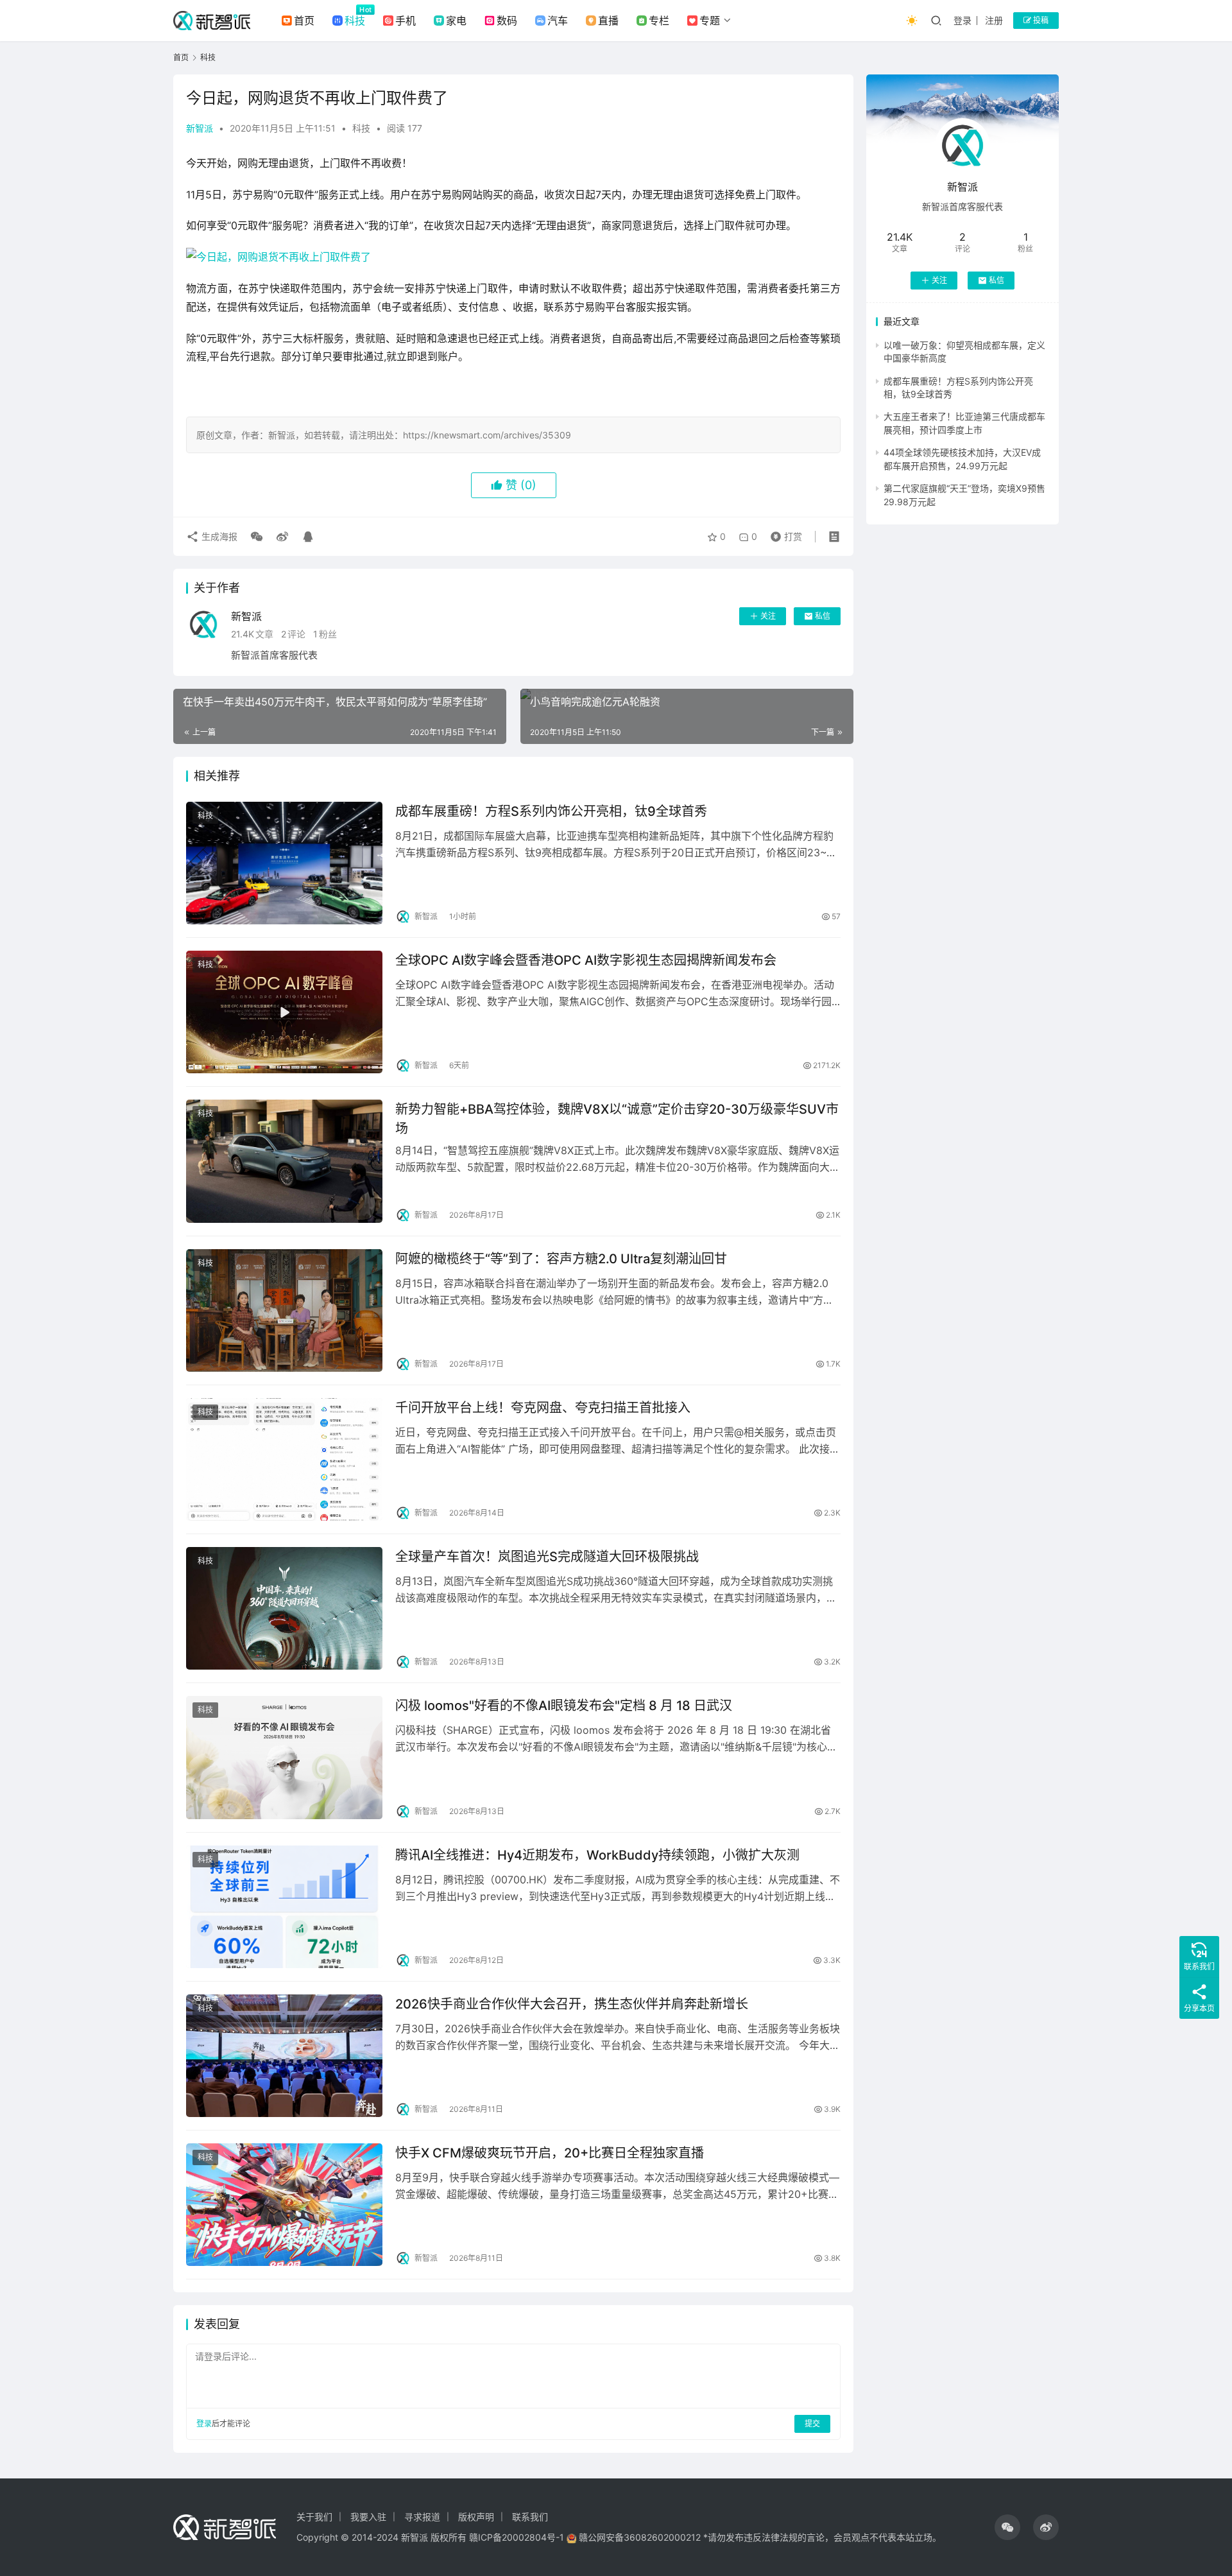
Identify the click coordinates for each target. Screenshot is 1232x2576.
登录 (963, 20)
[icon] (1007, 2527)
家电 (456, 21)
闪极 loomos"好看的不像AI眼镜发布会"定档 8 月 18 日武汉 (564, 1706)
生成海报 (218, 536)
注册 (994, 20)
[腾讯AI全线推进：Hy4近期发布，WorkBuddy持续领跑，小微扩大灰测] (284, 1907)
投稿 (1040, 20)
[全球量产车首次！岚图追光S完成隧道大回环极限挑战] (284, 1608)
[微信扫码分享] (257, 537)
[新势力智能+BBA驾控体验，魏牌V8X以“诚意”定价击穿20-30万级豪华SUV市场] (284, 1161)
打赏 (783, 533)
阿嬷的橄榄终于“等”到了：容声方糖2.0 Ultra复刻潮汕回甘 (561, 1259)
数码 (507, 21)
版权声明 (476, 2517)
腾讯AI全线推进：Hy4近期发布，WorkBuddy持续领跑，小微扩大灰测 (597, 1855)
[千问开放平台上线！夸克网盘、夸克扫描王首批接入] (284, 1459)
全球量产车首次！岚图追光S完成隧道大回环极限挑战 (547, 1557)
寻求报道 (422, 2517)
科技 (355, 21)
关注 (768, 616)
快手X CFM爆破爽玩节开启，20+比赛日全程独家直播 (550, 2153)
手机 (406, 21)
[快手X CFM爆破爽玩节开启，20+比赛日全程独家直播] (284, 2205)
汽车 (558, 21)
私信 (823, 616)
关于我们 (314, 2517)
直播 (608, 21)
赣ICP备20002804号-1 (517, 2537)
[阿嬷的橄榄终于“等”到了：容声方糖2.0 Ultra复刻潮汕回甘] (284, 1310)
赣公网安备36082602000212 (640, 2537)
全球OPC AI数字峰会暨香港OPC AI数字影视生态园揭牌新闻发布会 (586, 960)
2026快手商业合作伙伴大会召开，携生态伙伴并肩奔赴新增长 (572, 2004)
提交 (812, 2424)
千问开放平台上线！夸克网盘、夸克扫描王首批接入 (543, 1408)
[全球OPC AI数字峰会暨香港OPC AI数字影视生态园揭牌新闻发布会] (284, 1012)
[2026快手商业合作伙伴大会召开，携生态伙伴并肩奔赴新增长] (284, 2056)
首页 (304, 21)
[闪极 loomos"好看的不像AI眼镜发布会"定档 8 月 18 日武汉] (284, 1757)
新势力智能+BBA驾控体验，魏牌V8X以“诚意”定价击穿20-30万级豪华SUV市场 (617, 1119)
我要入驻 (368, 2517)
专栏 (659, 21)
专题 (710, 21)
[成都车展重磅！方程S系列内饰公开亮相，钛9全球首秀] (284, 863)
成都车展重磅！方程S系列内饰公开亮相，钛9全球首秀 (551, 811)
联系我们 (530, 2517)
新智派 (200, 128)
